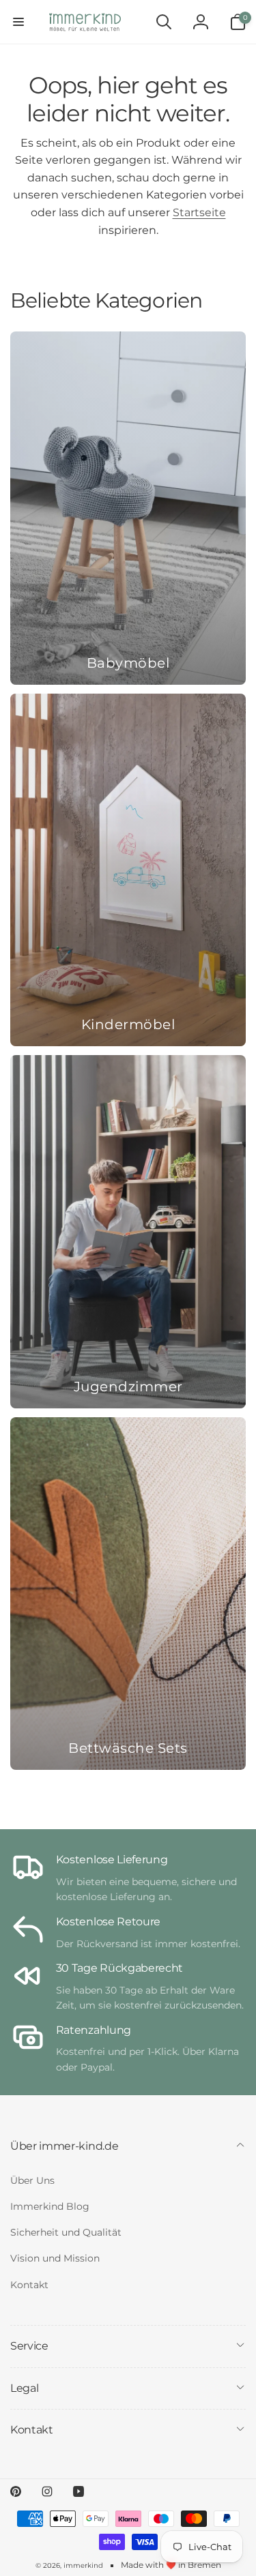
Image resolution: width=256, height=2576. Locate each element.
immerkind (83, 2565)
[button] (18, 22)
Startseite (199, 212)
